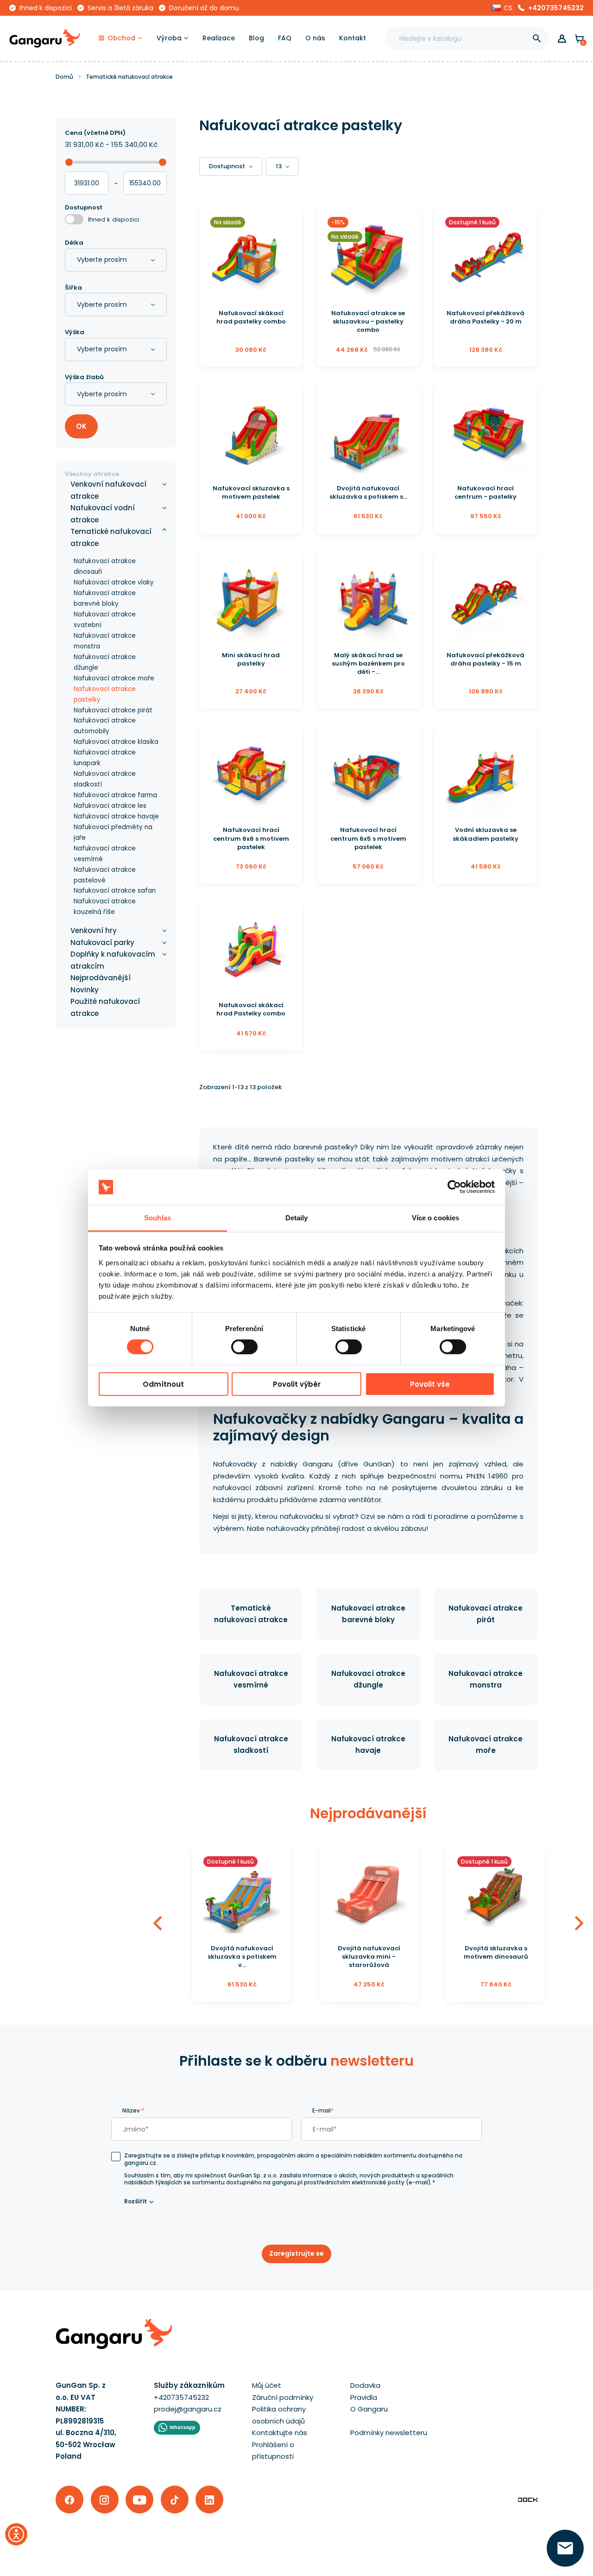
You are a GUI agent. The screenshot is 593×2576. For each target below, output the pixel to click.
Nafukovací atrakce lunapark (105, 758)
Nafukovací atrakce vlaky (114, 582)
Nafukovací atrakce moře (114, 678)
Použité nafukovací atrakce (105, 1007)
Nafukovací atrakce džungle (105, 662)
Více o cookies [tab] (435, 1218)
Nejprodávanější (101, 978)
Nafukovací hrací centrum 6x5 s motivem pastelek (368, 838)
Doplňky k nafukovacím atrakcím (113, 960)
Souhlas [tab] (158, 1218)
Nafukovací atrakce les (110, 806)
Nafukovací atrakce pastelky (105, 694)
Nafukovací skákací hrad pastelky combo (251, 317)
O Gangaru (369, 2409)
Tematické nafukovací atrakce (111, 537)
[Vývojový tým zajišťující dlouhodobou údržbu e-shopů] (528, 2499)
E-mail (323, 2110)
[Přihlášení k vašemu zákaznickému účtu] (562, 39)
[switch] (236, 1344)
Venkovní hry (94, 930)
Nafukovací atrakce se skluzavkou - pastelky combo (368, 321)
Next (579, 1924)
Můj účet (267, 2385)
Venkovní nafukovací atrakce (108, 490)
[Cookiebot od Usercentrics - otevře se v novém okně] (454, 1187)
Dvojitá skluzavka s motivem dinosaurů (496, 1952)
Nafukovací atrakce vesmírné (105, 854)
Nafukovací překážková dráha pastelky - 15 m (486, 659)
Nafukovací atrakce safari (115, 891)
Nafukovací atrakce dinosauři (105, 566)
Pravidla (364, 2397)
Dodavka (365, 2385)
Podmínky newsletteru (389, 2433)
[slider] (69, 162)
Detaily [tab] (297, 1218)
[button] (502, 8)
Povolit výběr (297, 1384)
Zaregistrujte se (296, 2253)
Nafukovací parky (102, 942)
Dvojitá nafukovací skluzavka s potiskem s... (368, 492)
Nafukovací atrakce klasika (116, 742)
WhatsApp (183, 2427)
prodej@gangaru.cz (188, 2409)
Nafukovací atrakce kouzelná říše (105, 907)
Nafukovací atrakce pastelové (105, 875)
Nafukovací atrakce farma (115, 795)
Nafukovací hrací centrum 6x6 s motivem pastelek (251, 838)
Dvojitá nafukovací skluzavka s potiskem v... (242, 1957)
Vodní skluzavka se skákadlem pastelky (486, 834)
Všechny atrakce (92, 474)
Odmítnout (163, 1384)
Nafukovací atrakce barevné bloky (105, 598)
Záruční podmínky (283, 2397)
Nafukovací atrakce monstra (105, 641)
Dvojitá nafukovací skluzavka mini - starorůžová (369, 1957)
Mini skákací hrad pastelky (251, 659)
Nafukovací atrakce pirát (113, 710)
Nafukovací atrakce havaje (116, 816)
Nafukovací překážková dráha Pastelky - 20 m (486, 317)
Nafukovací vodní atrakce (103, 514)
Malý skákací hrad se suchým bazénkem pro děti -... (368, 663)
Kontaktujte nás (280, 2433)
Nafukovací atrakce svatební (105, 620)
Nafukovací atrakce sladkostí (105, 779)
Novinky (85, 990)
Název (133, 2110)
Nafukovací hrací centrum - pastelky (486, 492)
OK (81, 426)
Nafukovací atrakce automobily (105, 726)
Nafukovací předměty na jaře (113, 832)
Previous (158, 1924)
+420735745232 (556, 8)
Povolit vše (430, 1384)
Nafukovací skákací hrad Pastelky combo (251, 1009)
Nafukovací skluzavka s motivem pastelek (251, 492)
